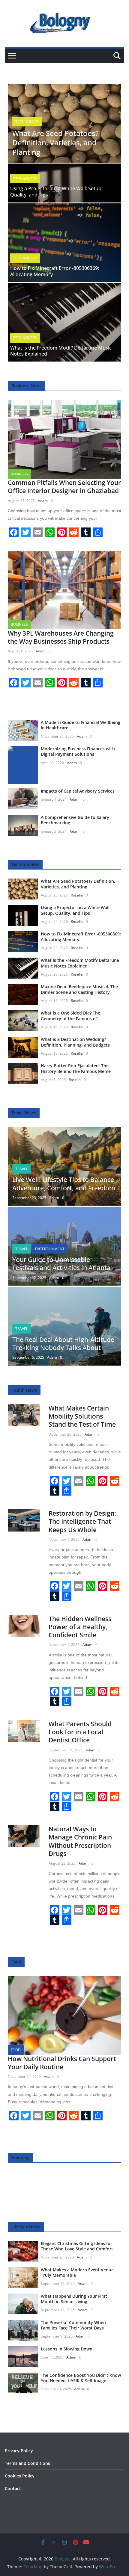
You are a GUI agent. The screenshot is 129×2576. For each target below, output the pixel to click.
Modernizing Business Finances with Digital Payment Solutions (78, 751)
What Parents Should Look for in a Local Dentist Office (80, 1732)
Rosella (77, 895)
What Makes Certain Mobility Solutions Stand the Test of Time (82, 1416)
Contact (13, 2488)
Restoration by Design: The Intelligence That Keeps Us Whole (82, 1521)
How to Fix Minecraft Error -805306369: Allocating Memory (55, 271)
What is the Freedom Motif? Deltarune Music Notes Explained (61, 351)
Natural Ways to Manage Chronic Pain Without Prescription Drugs (80, 1841)
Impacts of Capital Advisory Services (78, 791)
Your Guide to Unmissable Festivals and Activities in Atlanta (61, 1264)
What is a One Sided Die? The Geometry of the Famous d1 (70, 1016)
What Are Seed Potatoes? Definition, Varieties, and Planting (55, 142)
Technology (27, 122)
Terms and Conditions (27, 2463)
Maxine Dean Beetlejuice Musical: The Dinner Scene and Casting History (79, 989)
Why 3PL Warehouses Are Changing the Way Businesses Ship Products (61, 637)
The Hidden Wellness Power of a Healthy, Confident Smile (80, 1627)
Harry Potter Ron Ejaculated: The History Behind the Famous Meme (76, 1068)
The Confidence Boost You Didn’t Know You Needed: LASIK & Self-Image (81, 2378)
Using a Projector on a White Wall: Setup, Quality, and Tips (56, 192)
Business (19, 474)
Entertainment (50, 1249)
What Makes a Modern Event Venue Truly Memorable (77, 2272)
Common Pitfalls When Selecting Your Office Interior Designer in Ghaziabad (64, 487)
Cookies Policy (20, 2476)
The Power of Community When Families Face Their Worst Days (73, 2325)
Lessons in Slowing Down (67, 2349)
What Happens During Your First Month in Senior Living (74, 2299)
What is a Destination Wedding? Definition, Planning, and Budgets (75, 1042)
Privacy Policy (19, 2451)
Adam (43, 501)
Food (16, 2050)
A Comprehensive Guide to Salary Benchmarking (75, 820)
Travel (22, 1169)
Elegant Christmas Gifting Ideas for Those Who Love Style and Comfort (77, 2246)
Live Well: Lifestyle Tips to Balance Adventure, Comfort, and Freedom (64, 1184)
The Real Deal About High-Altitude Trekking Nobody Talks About (63, 1344)
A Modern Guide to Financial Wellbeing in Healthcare (81, 725)
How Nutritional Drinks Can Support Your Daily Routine (62, 2063)
